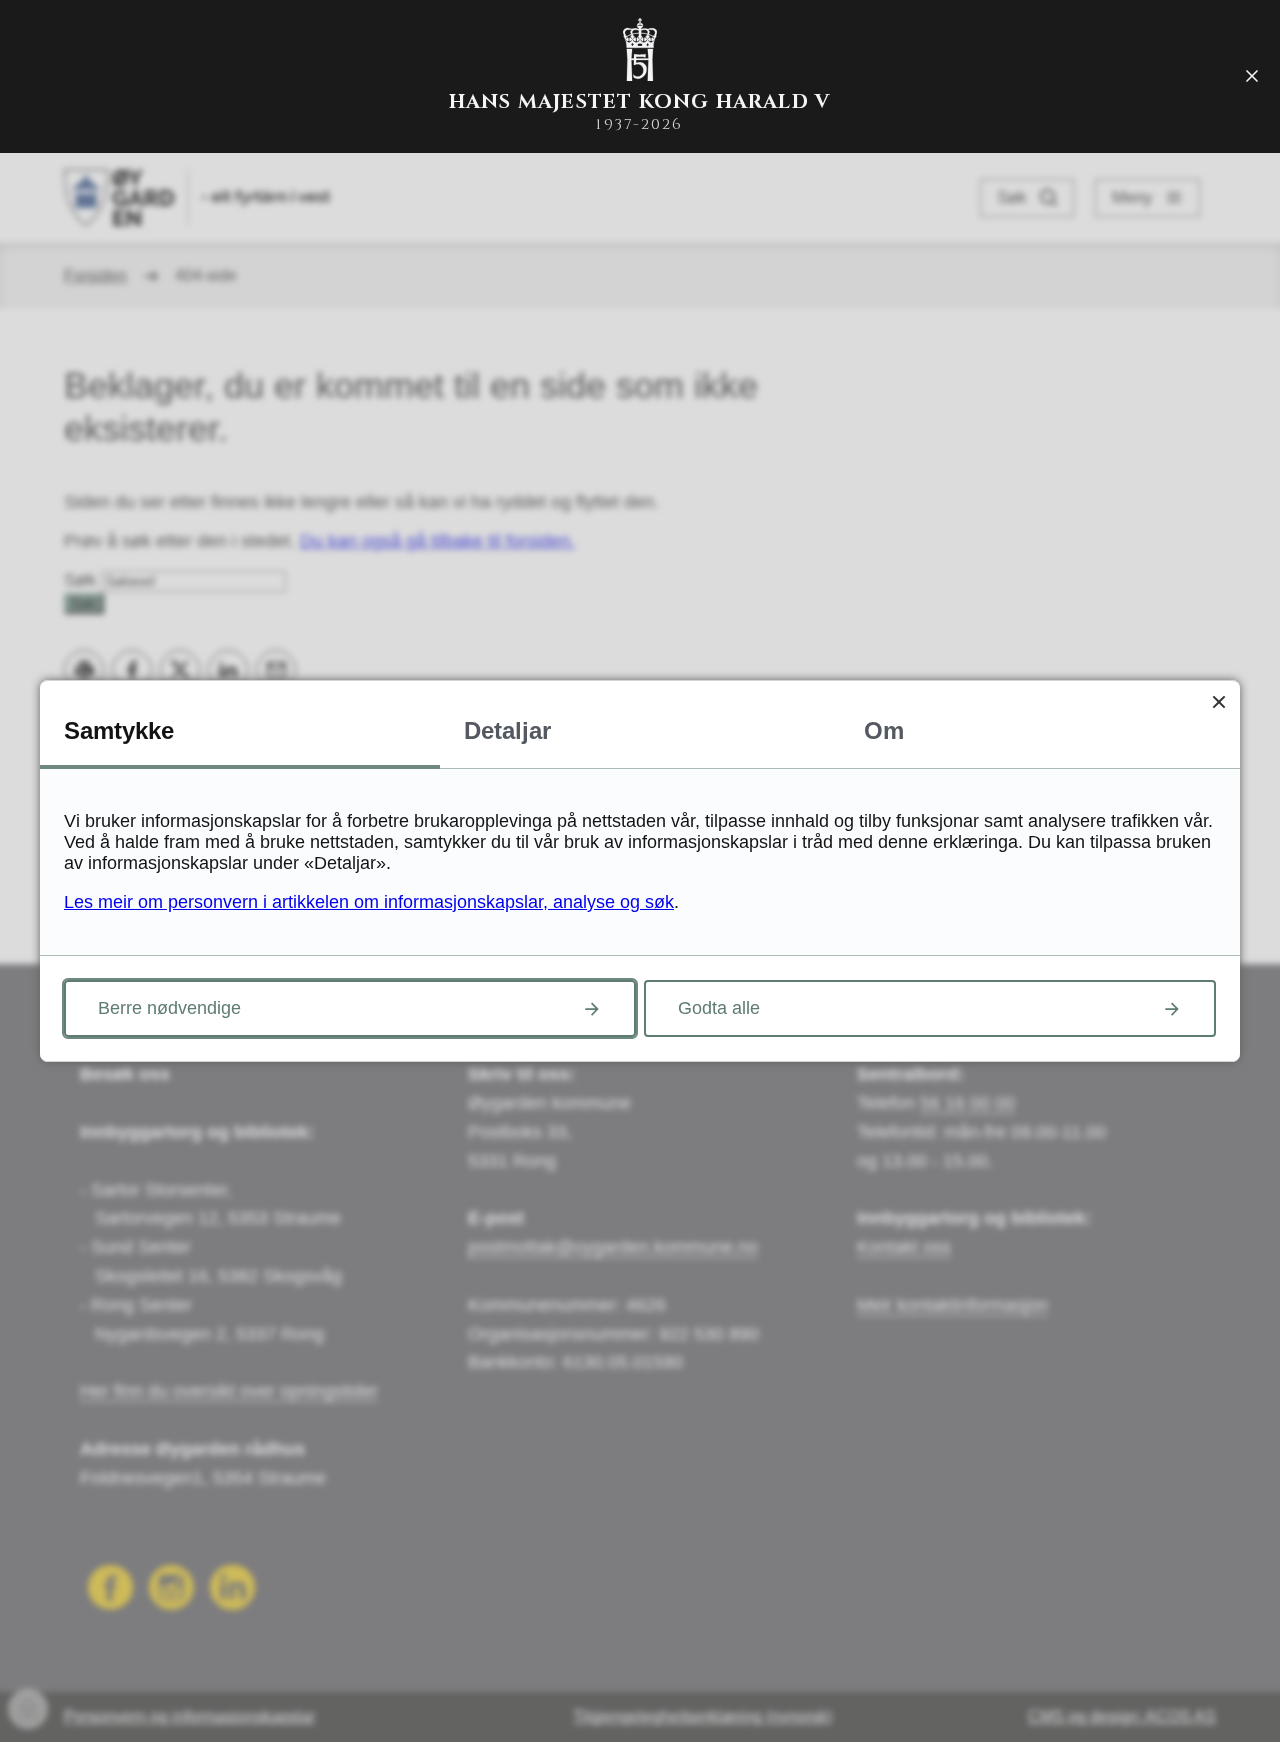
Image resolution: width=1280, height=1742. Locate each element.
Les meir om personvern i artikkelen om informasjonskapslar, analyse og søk (369, 902)
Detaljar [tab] (507, 730)
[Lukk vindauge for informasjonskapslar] (1218, 701)
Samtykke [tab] (119, 730)
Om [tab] (884, 730)
